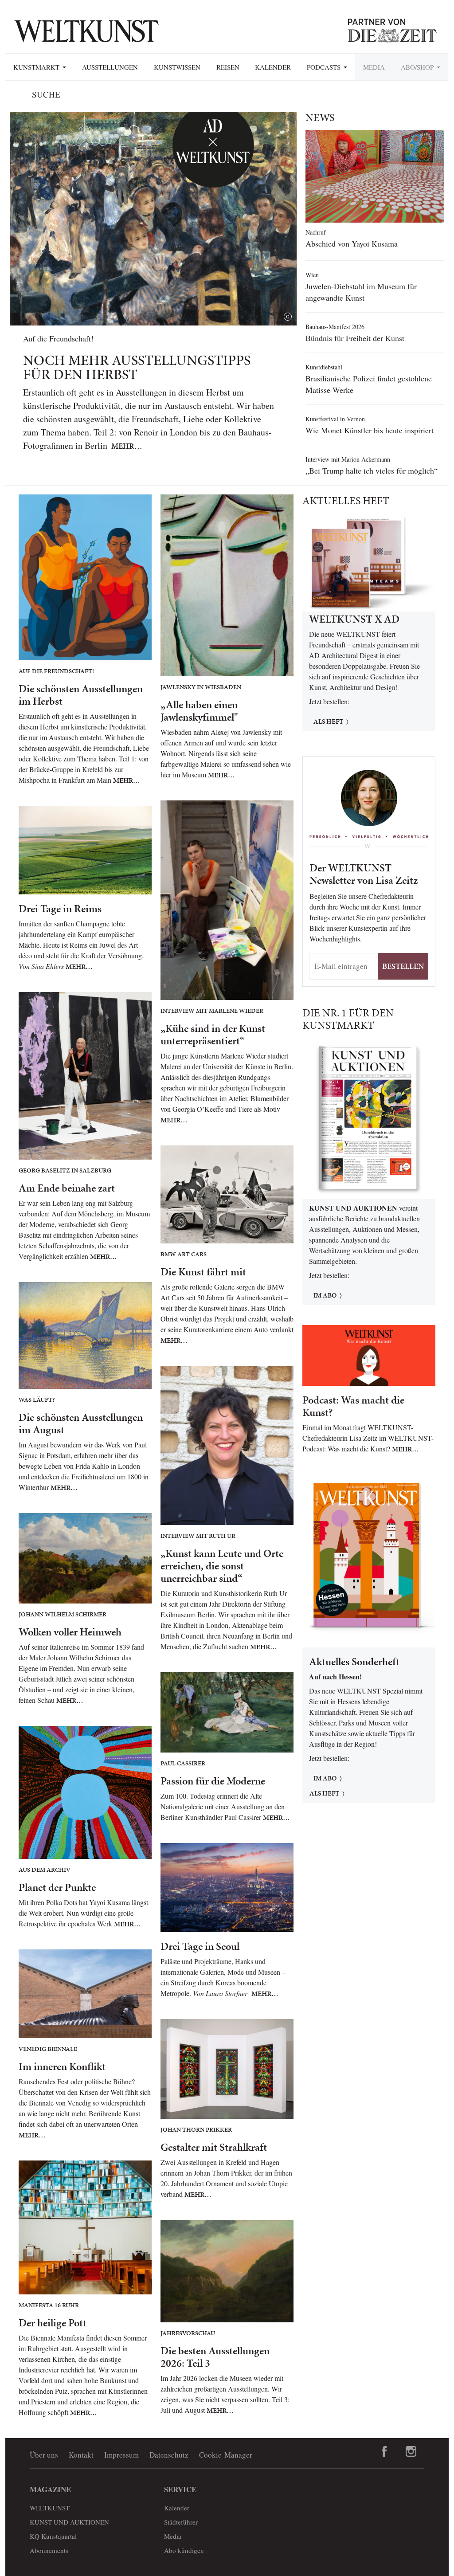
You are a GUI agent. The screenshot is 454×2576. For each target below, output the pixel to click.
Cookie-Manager (226, 2455)
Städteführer (181, 2522)
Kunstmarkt (37, 67)
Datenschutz (169, 2455)
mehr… (127, 446)
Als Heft (328, 721)
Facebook (384, 2451)
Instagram (411, 2451)
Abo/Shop (418, 67)
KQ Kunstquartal (53, 2536)
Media (374, 67)
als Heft (324, 1793)
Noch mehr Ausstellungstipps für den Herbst (137, 367)
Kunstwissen (177, 67)
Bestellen (403, 966)
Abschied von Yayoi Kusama (352, 243)
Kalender (273, 67)
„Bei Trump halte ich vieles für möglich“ (372, 471)
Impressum (121, 2455)
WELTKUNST (50, 2508)
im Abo (325, 1295)
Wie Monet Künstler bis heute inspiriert (370, 430)
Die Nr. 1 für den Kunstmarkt (348, 1019)
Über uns (44, 2455)
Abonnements (49, 2550)
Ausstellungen (110, 67)
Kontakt (81, 2455)
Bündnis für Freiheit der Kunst (355, 338)
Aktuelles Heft (346, 501)
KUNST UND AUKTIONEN (69, 2522)
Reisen (228, 67)
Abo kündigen (184, 2550)
